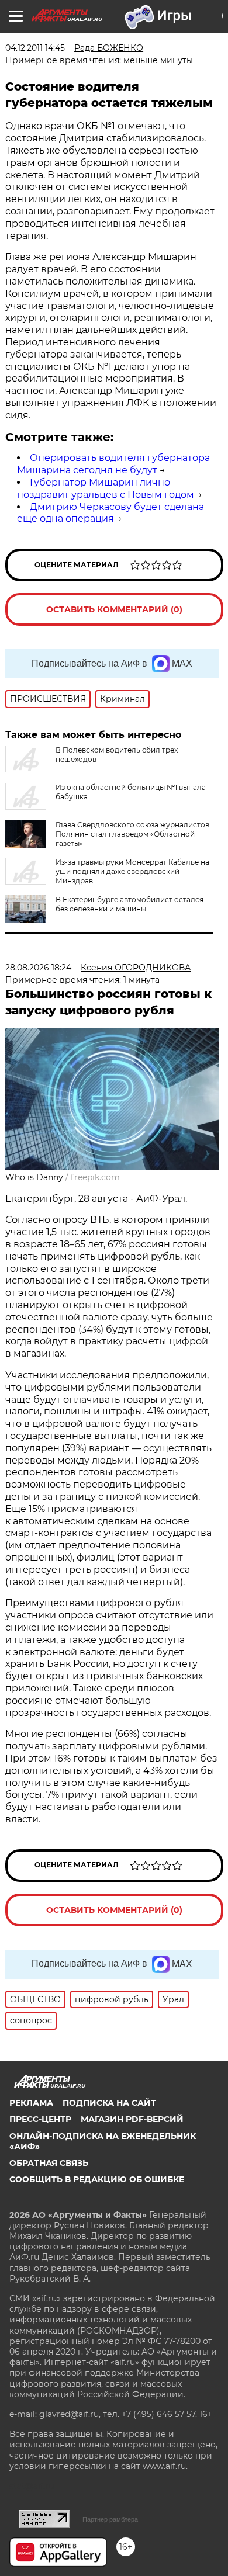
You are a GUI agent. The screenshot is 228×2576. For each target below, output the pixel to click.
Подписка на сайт (109, 2103)
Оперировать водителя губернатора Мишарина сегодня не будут (113, 464)
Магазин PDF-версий (132, 2119)
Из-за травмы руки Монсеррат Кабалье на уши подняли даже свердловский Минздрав (132, 871)
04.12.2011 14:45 (35, 48)
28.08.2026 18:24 (38, 968)
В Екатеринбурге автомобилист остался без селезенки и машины (129, 904)
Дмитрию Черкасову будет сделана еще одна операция (110, 513)
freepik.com (95, 1177)
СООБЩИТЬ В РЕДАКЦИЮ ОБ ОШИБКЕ (97, 2179)
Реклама (31, 2103)
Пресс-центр (40, 2119)
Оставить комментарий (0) (114, 609)
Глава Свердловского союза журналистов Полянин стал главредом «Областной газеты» (132, 834)
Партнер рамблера (110, 2519)
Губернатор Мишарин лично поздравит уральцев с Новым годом (106, 488)
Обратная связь (49, 2163)
